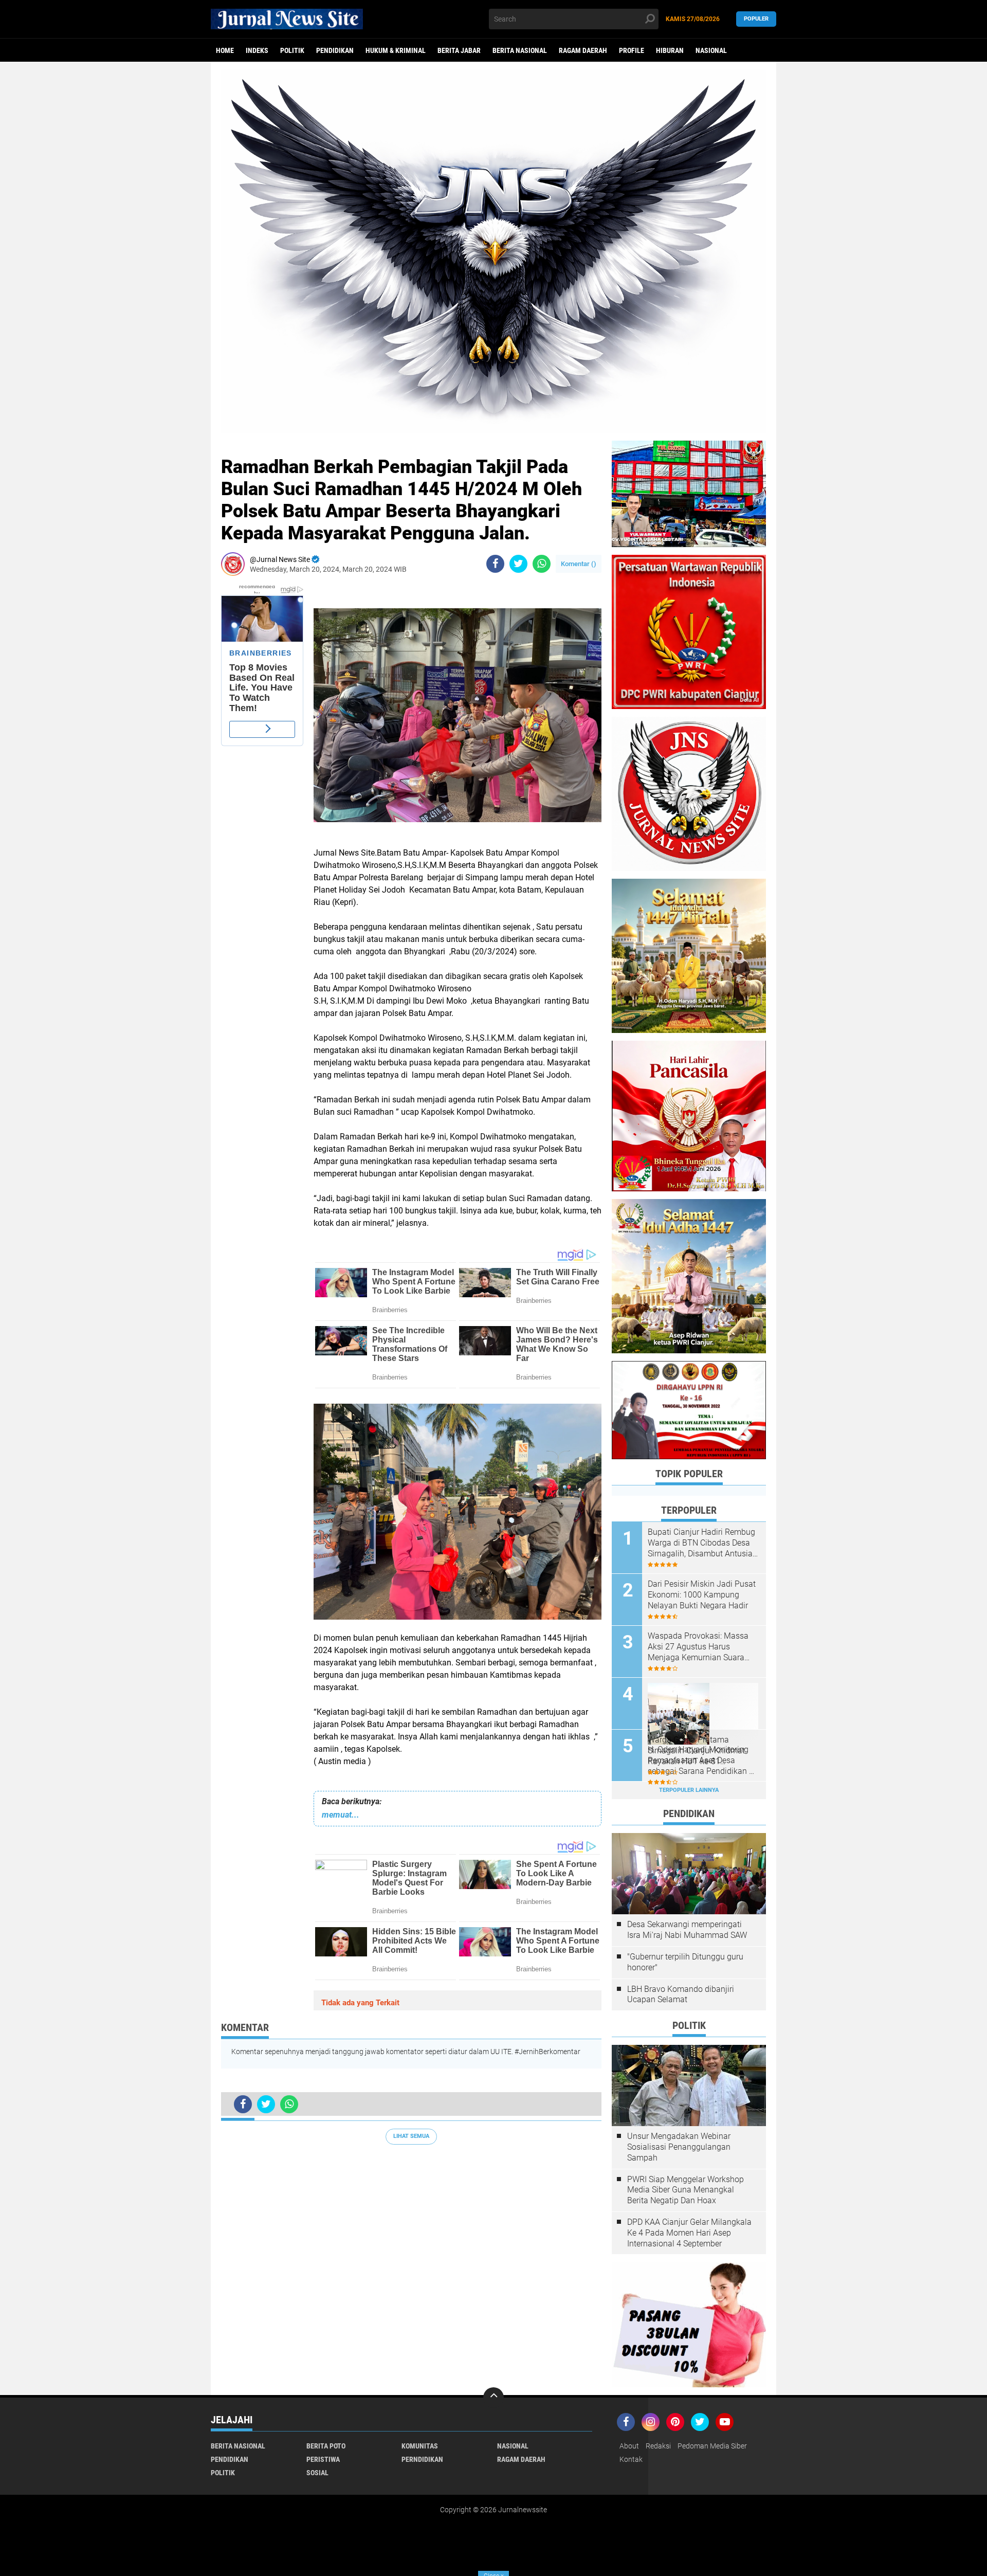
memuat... (341, 1815)
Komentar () (579, 564)
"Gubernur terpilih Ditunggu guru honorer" (685, 1962)
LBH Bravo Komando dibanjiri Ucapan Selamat (681, 1994)
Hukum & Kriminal (396, 50)
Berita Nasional (520, 50)
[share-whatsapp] (542, 564)
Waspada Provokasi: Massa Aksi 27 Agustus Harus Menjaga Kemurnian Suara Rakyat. (698, 1647)
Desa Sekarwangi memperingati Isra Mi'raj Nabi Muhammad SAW (687, 1930)
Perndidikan (422, 2459)
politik (292, 50)
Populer (756, 19)
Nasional (711, 50)
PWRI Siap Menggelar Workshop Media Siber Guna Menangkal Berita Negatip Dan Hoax (686, 2190)
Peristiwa (323, 2459)
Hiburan (670, 50)
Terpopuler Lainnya (689, 1790)
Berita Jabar (459, 50)
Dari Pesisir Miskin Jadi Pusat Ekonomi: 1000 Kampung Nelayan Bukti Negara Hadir (702, 1595)
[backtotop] (493, 2398)
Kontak (631, 2459)
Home (225, 50)
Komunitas (420, 2446)
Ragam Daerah (583, 50)
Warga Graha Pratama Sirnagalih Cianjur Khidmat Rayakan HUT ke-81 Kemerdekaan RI (696, 1751)
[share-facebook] (495, 564)
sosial (317, 2473)
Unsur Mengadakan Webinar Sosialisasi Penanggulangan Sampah (679, 2147)
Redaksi (658, 2446)
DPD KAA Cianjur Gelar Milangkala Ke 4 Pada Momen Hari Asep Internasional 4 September (689, 2233)
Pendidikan (335, 50)
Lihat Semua (411, 2136)
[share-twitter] (518, 564)
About (629, 2446)
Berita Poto (326, 2446)
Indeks (257, 50)
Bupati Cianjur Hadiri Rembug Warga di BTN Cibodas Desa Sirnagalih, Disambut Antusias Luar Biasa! (702, 1543)
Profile (632, 50)
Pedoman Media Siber (712, 2446)
